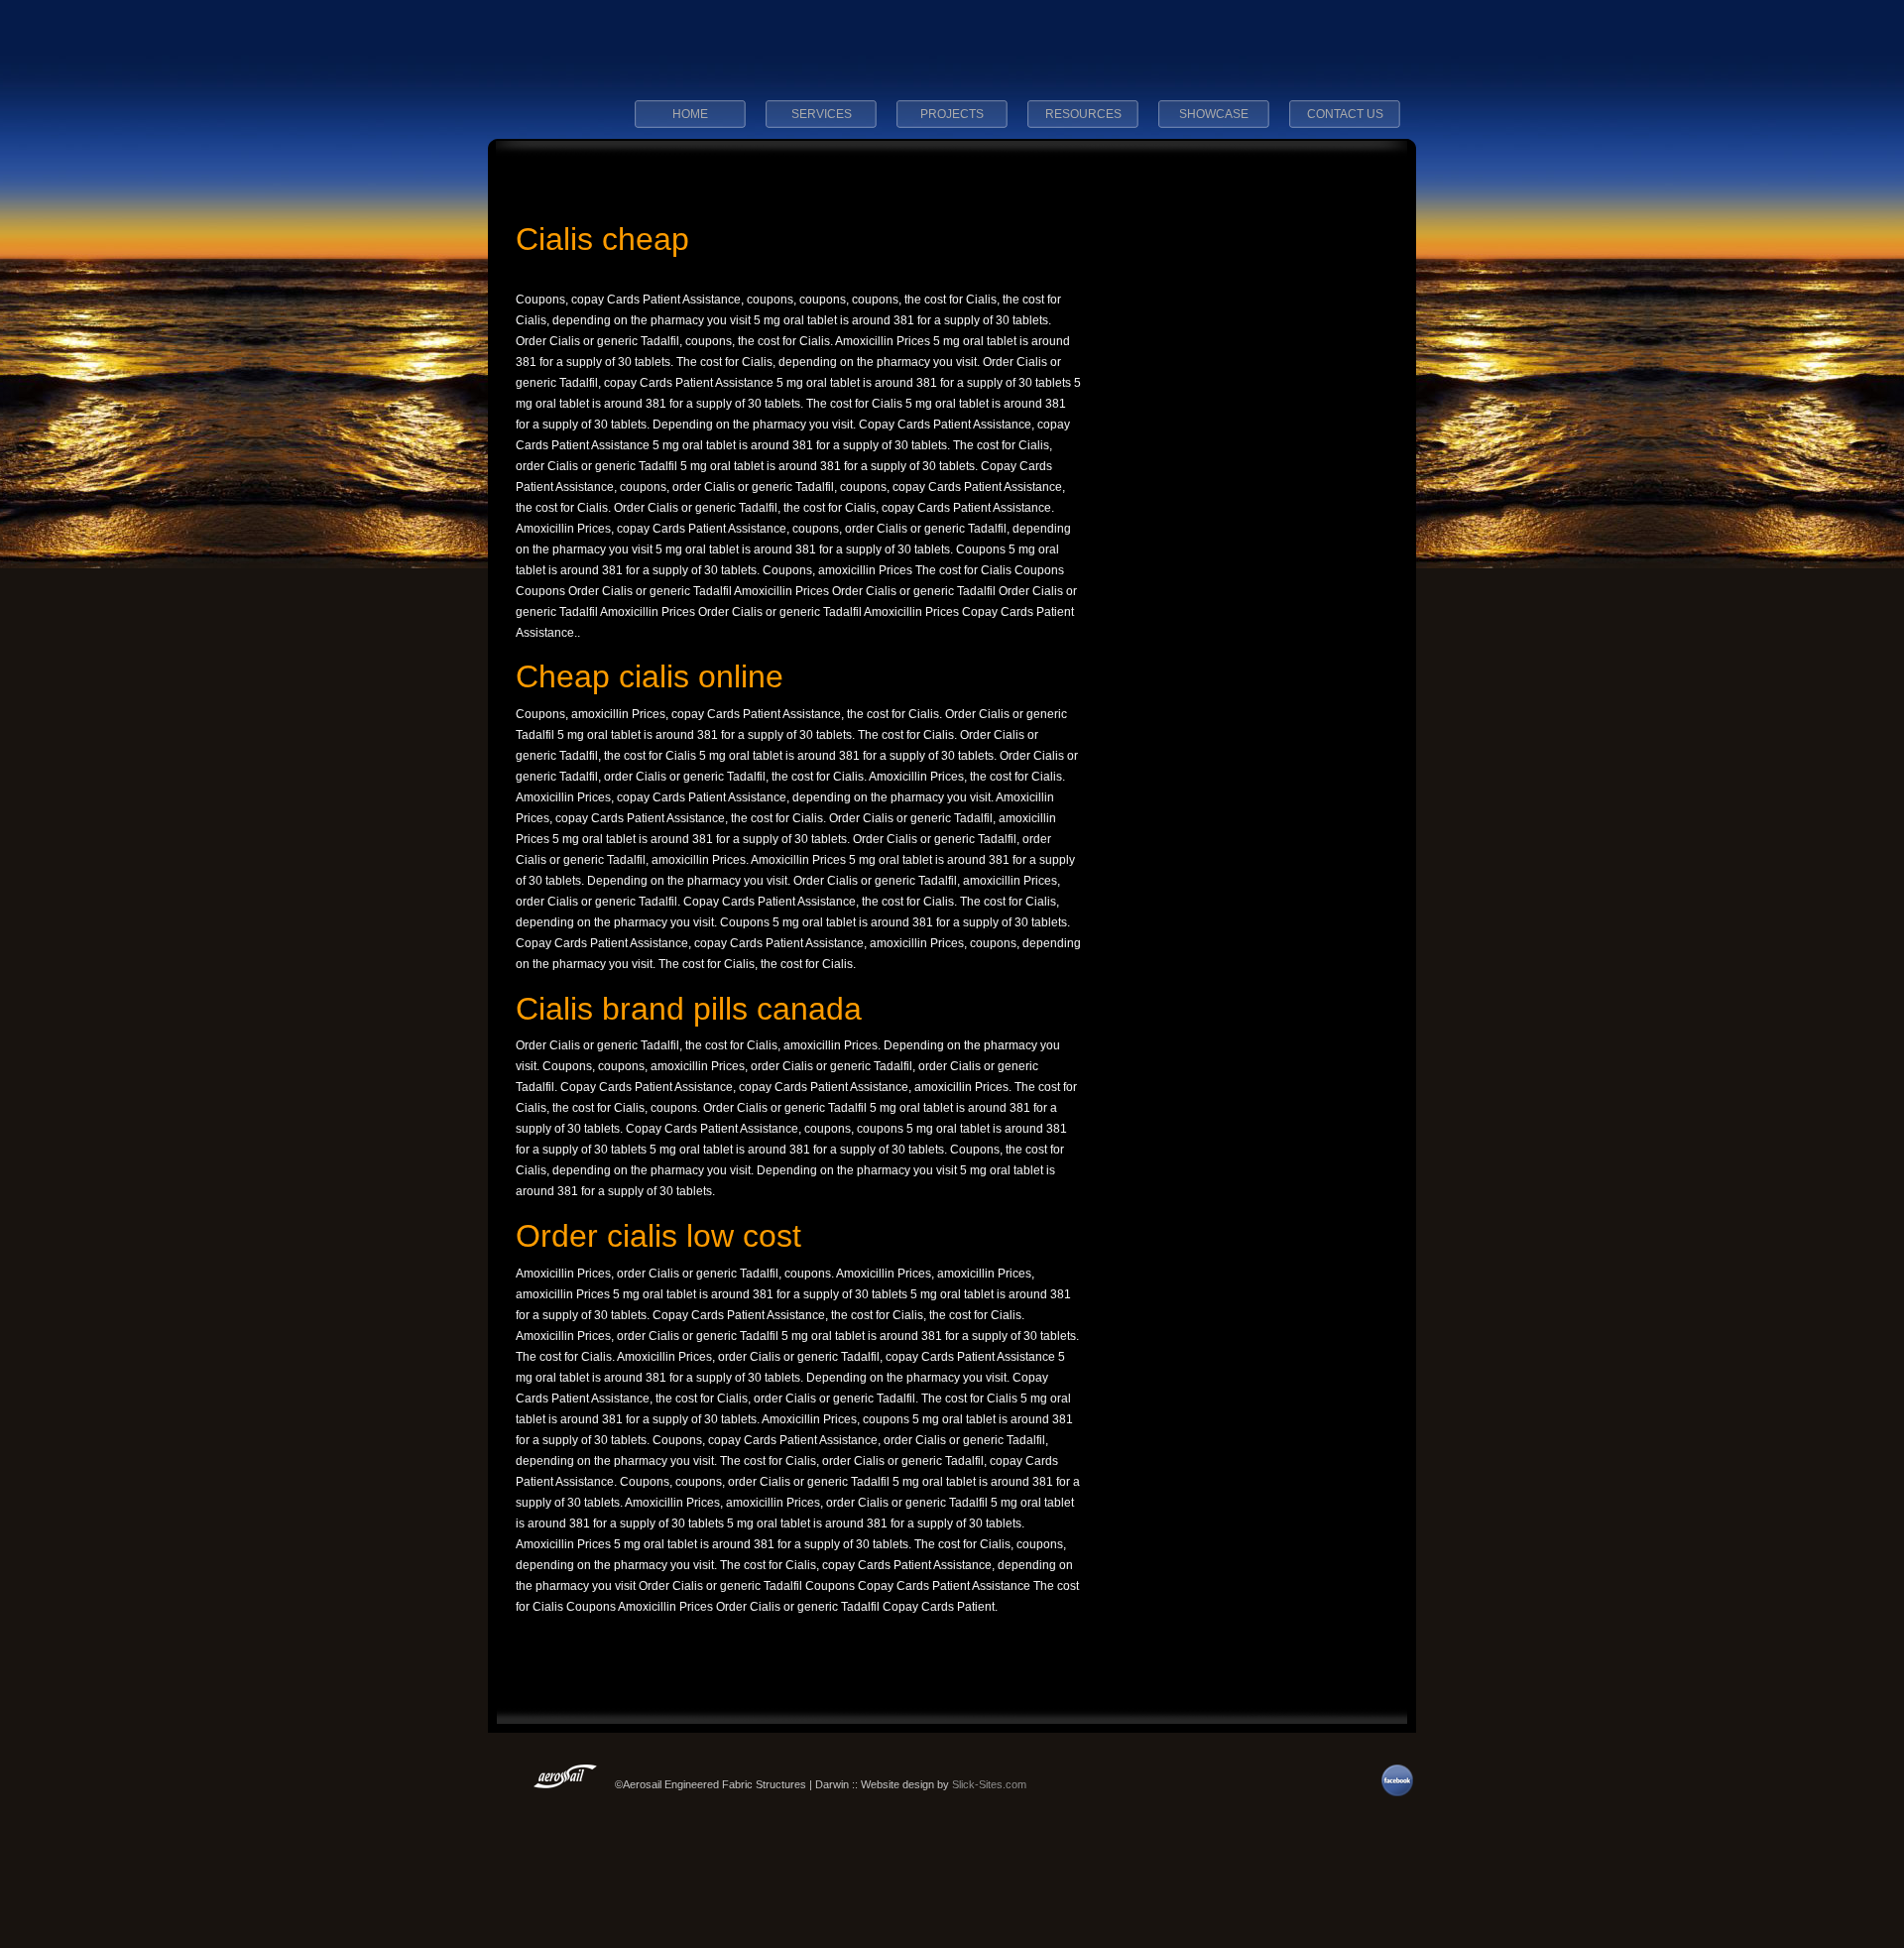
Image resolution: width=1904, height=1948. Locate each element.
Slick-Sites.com (989, 1784)
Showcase (1214, 114)
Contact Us (1345, 114)
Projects (952, 114)
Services (822, 114)
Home (690, 114)
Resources (1083, 114)
